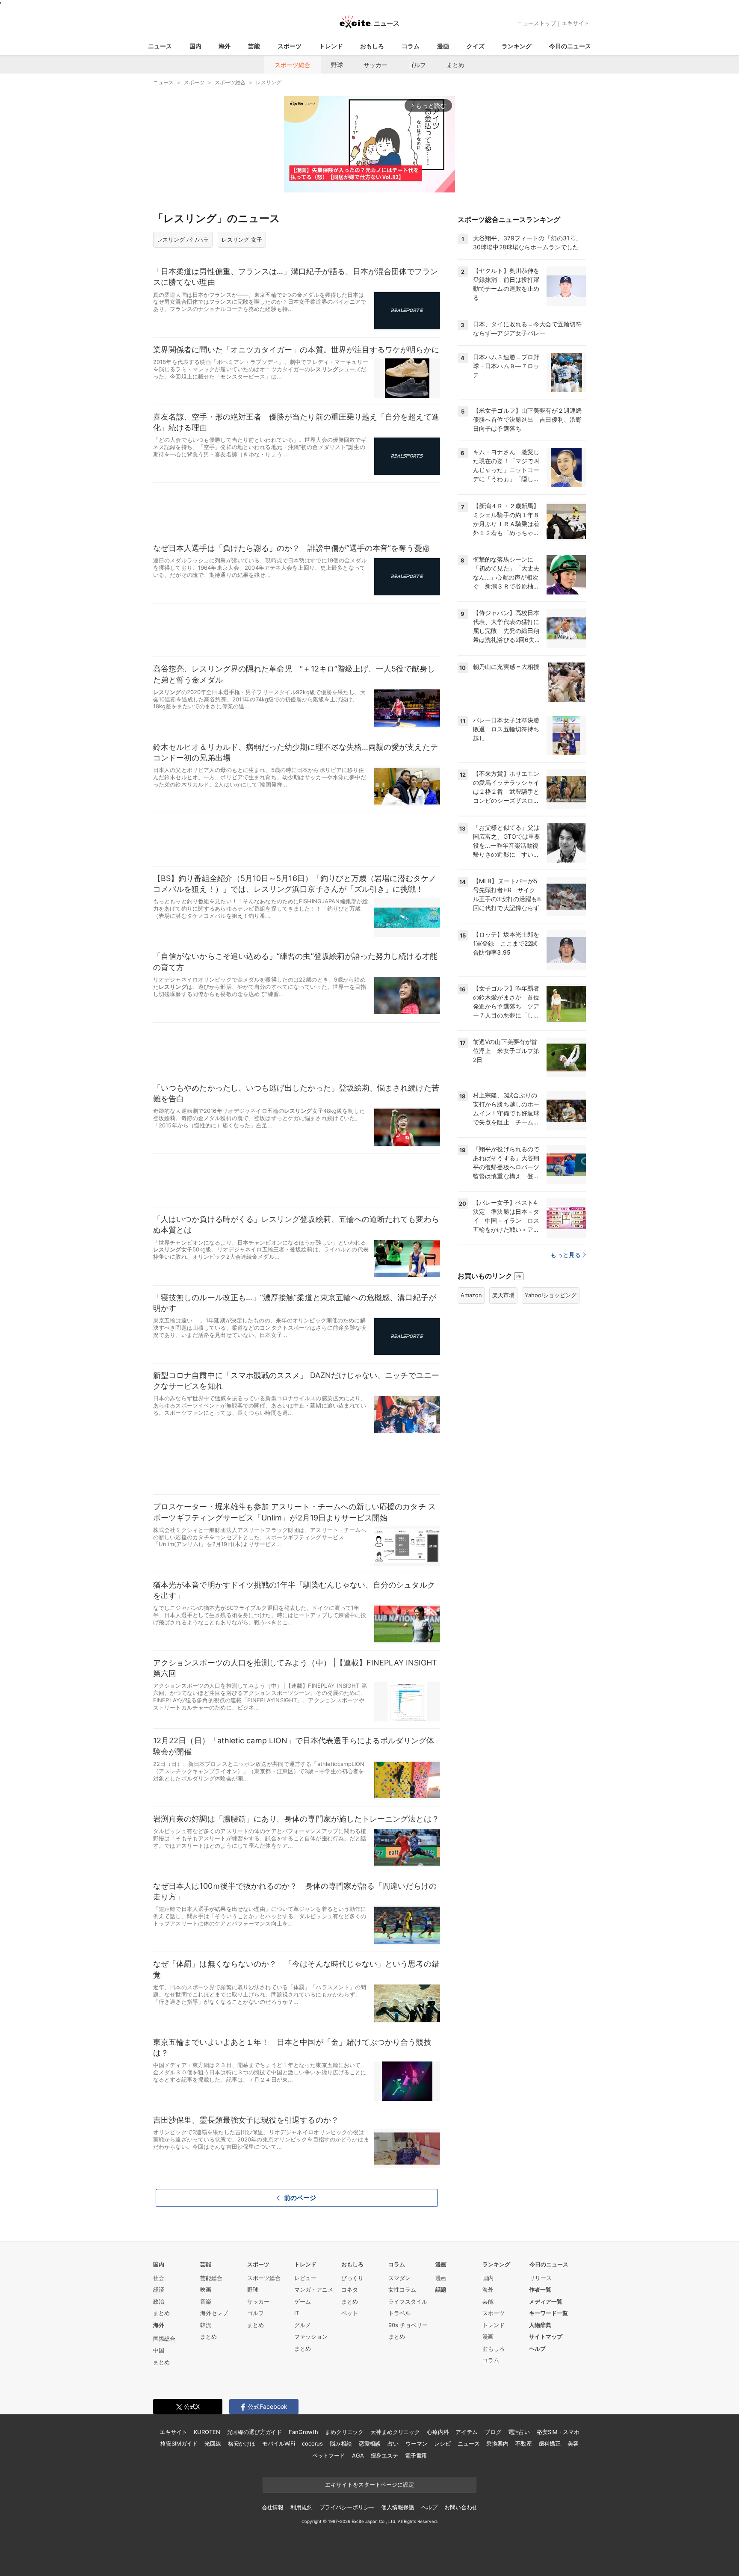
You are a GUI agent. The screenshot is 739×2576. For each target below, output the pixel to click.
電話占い (519, 2432)
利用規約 (301, 2507)
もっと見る (566, 1255)
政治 (159, 2301)
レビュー (305, 2278)
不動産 (524, 2443)
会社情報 (273, 2507)
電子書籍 (416, 2455)
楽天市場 (503, 1295)
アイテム (466, 2432)
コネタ (350, 2289)
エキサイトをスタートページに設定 (369, 2484)
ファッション (311, 2336)
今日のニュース (570, 46)
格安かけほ (242, 2443)
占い (393, 2443)
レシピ (442, 2443)
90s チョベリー (408, 2325)
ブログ (493, 2432)
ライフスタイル (408, 2301)
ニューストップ (537, 23)
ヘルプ (537, 2348)
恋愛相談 (370, 2443)
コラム (411, 46)
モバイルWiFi (279, 2443)
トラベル (399, 2313)
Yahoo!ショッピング (551, 1295)
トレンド (331, 46)
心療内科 (438, 2432)
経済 (159, 2289)
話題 (441, 2289)
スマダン (399, 2278)
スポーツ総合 (293, 65)
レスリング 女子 (242, 240)
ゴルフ (417, 65)
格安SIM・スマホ (558, 2432)
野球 (337, 65)
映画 (206, 2289)
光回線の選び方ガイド (255, 2432)
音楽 (206, 2301)
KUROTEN (207, 2432)
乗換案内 (497, 2443)
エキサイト (575, 23)
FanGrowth (303, 2432)
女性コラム (402, 2289)
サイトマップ (546, 2336)
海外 (225, 46)
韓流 (206, 2325)
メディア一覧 (546, 2301)
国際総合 (164, 2339)
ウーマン (416, 2443)
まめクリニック (344, 2432)
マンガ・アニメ (314, 2289)
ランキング (517, 46)
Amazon (471, 1295)
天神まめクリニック (395, 2432)
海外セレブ (214, 2313)
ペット (350, 2313)
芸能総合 (211, 2278)
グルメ (303, 2325)
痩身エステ (384, 2455)
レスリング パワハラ (183, 240)
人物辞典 (540, 2325)
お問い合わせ (461, 2507)
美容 (573, 2443)
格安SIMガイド (179, 2443)
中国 (159, 2350)
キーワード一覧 (548, 2313)
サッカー (375, 65)
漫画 (443, 46)
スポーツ (290, 46)
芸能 (254, 46)
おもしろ (372, 46)
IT (297, 2313)
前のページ (300, 2198)
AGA (358, 2455)
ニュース (160, 46)
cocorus (312, 2443)
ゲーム (303, 2301)
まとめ (455, 65)
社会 (159, 2278)
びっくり (352, 2278)
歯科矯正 (550, 2443)
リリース (541, 2278)
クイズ (476, 46)
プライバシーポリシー (347, 2507)
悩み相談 (341, 2443)
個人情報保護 (398, 2507)
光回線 (213, 2443)
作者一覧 (540, 2289)
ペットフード (329, 2455)
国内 (195, 46)
